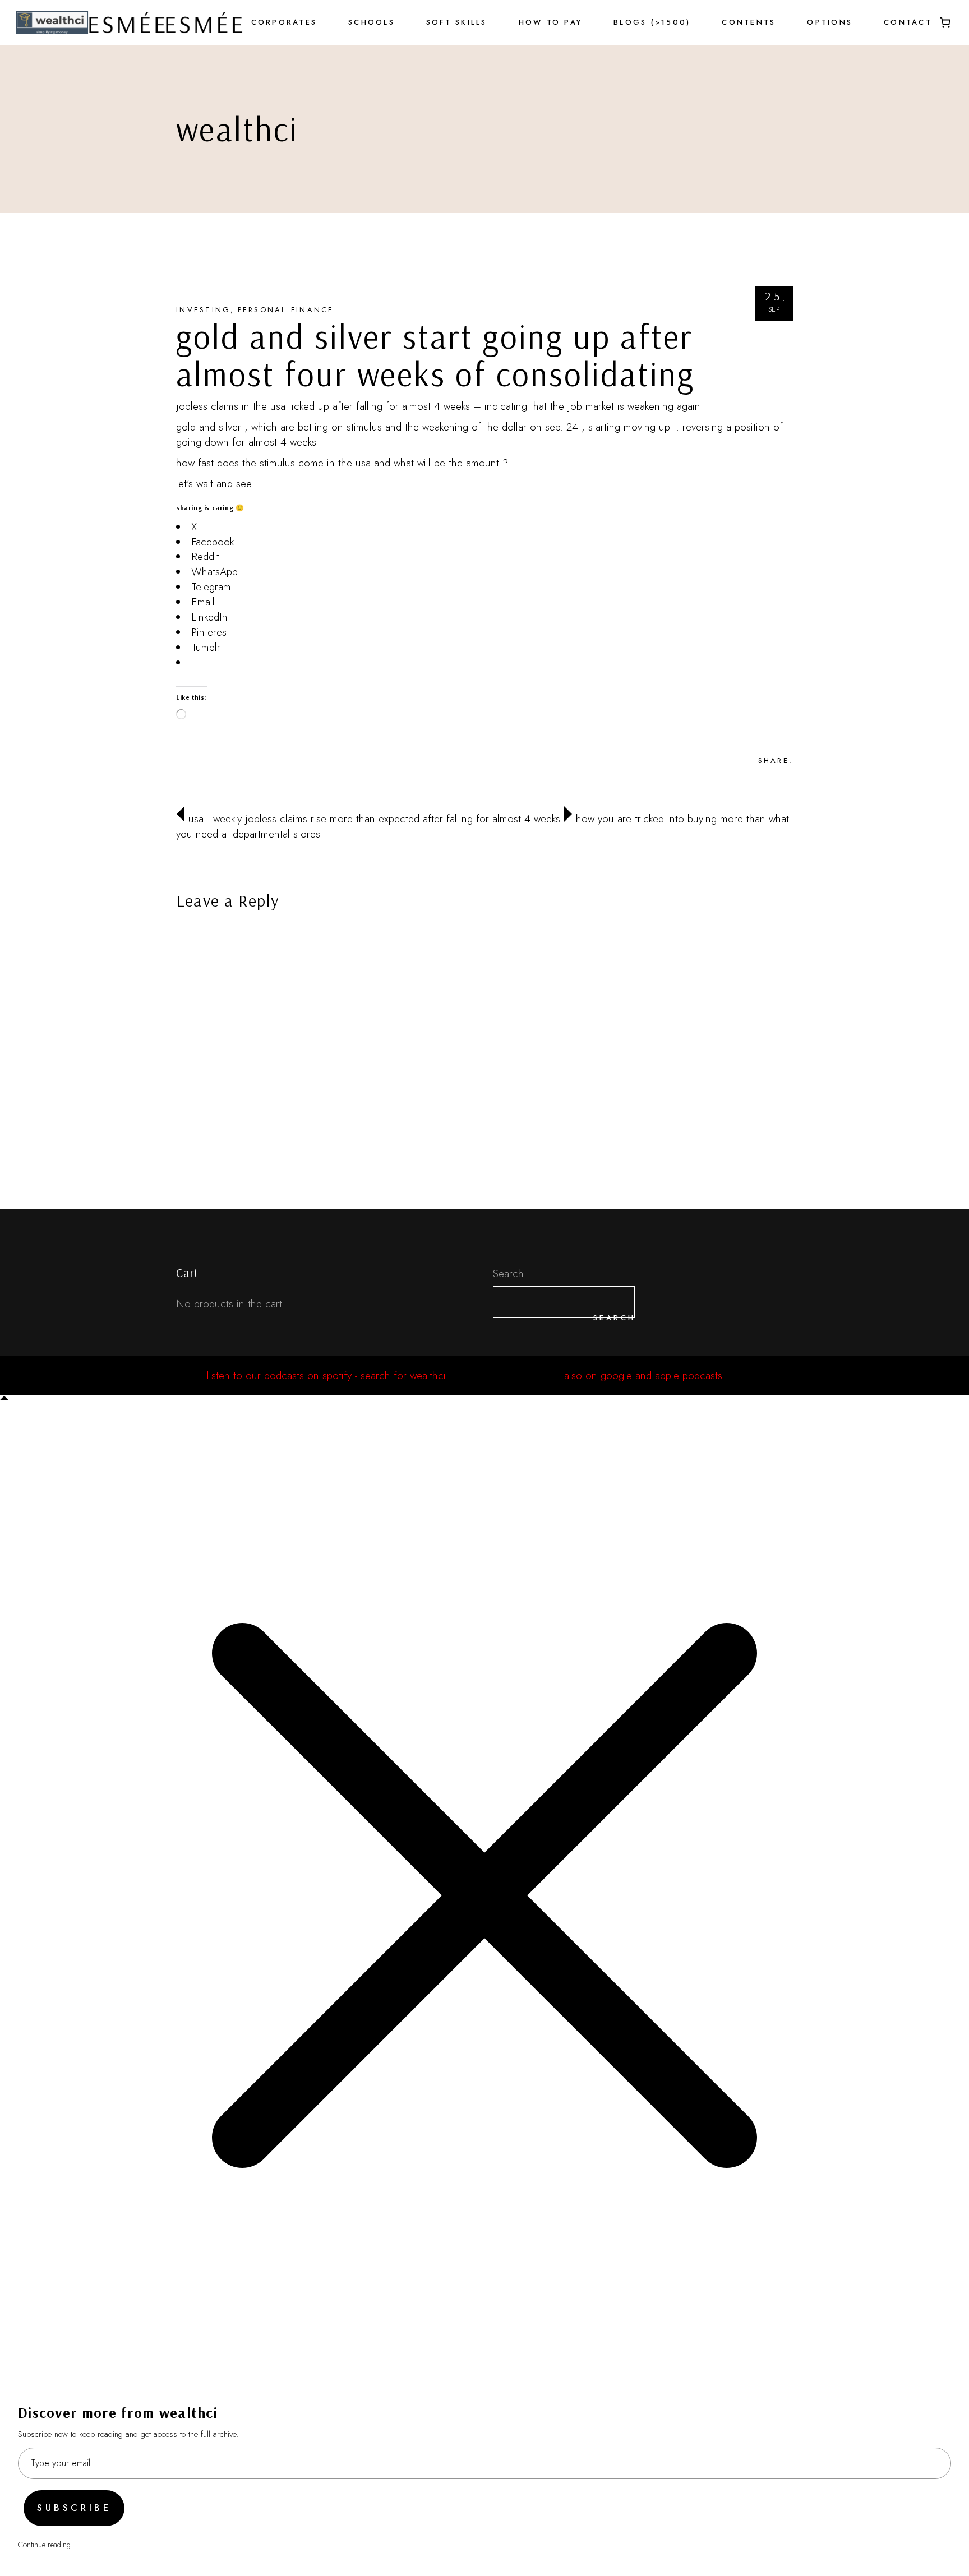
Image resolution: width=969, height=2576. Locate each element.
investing (203, 310)
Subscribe (74, 2508)
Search (508, 1273)
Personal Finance (286, 310)
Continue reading (44, 2545)
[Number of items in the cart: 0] (945, 22)
